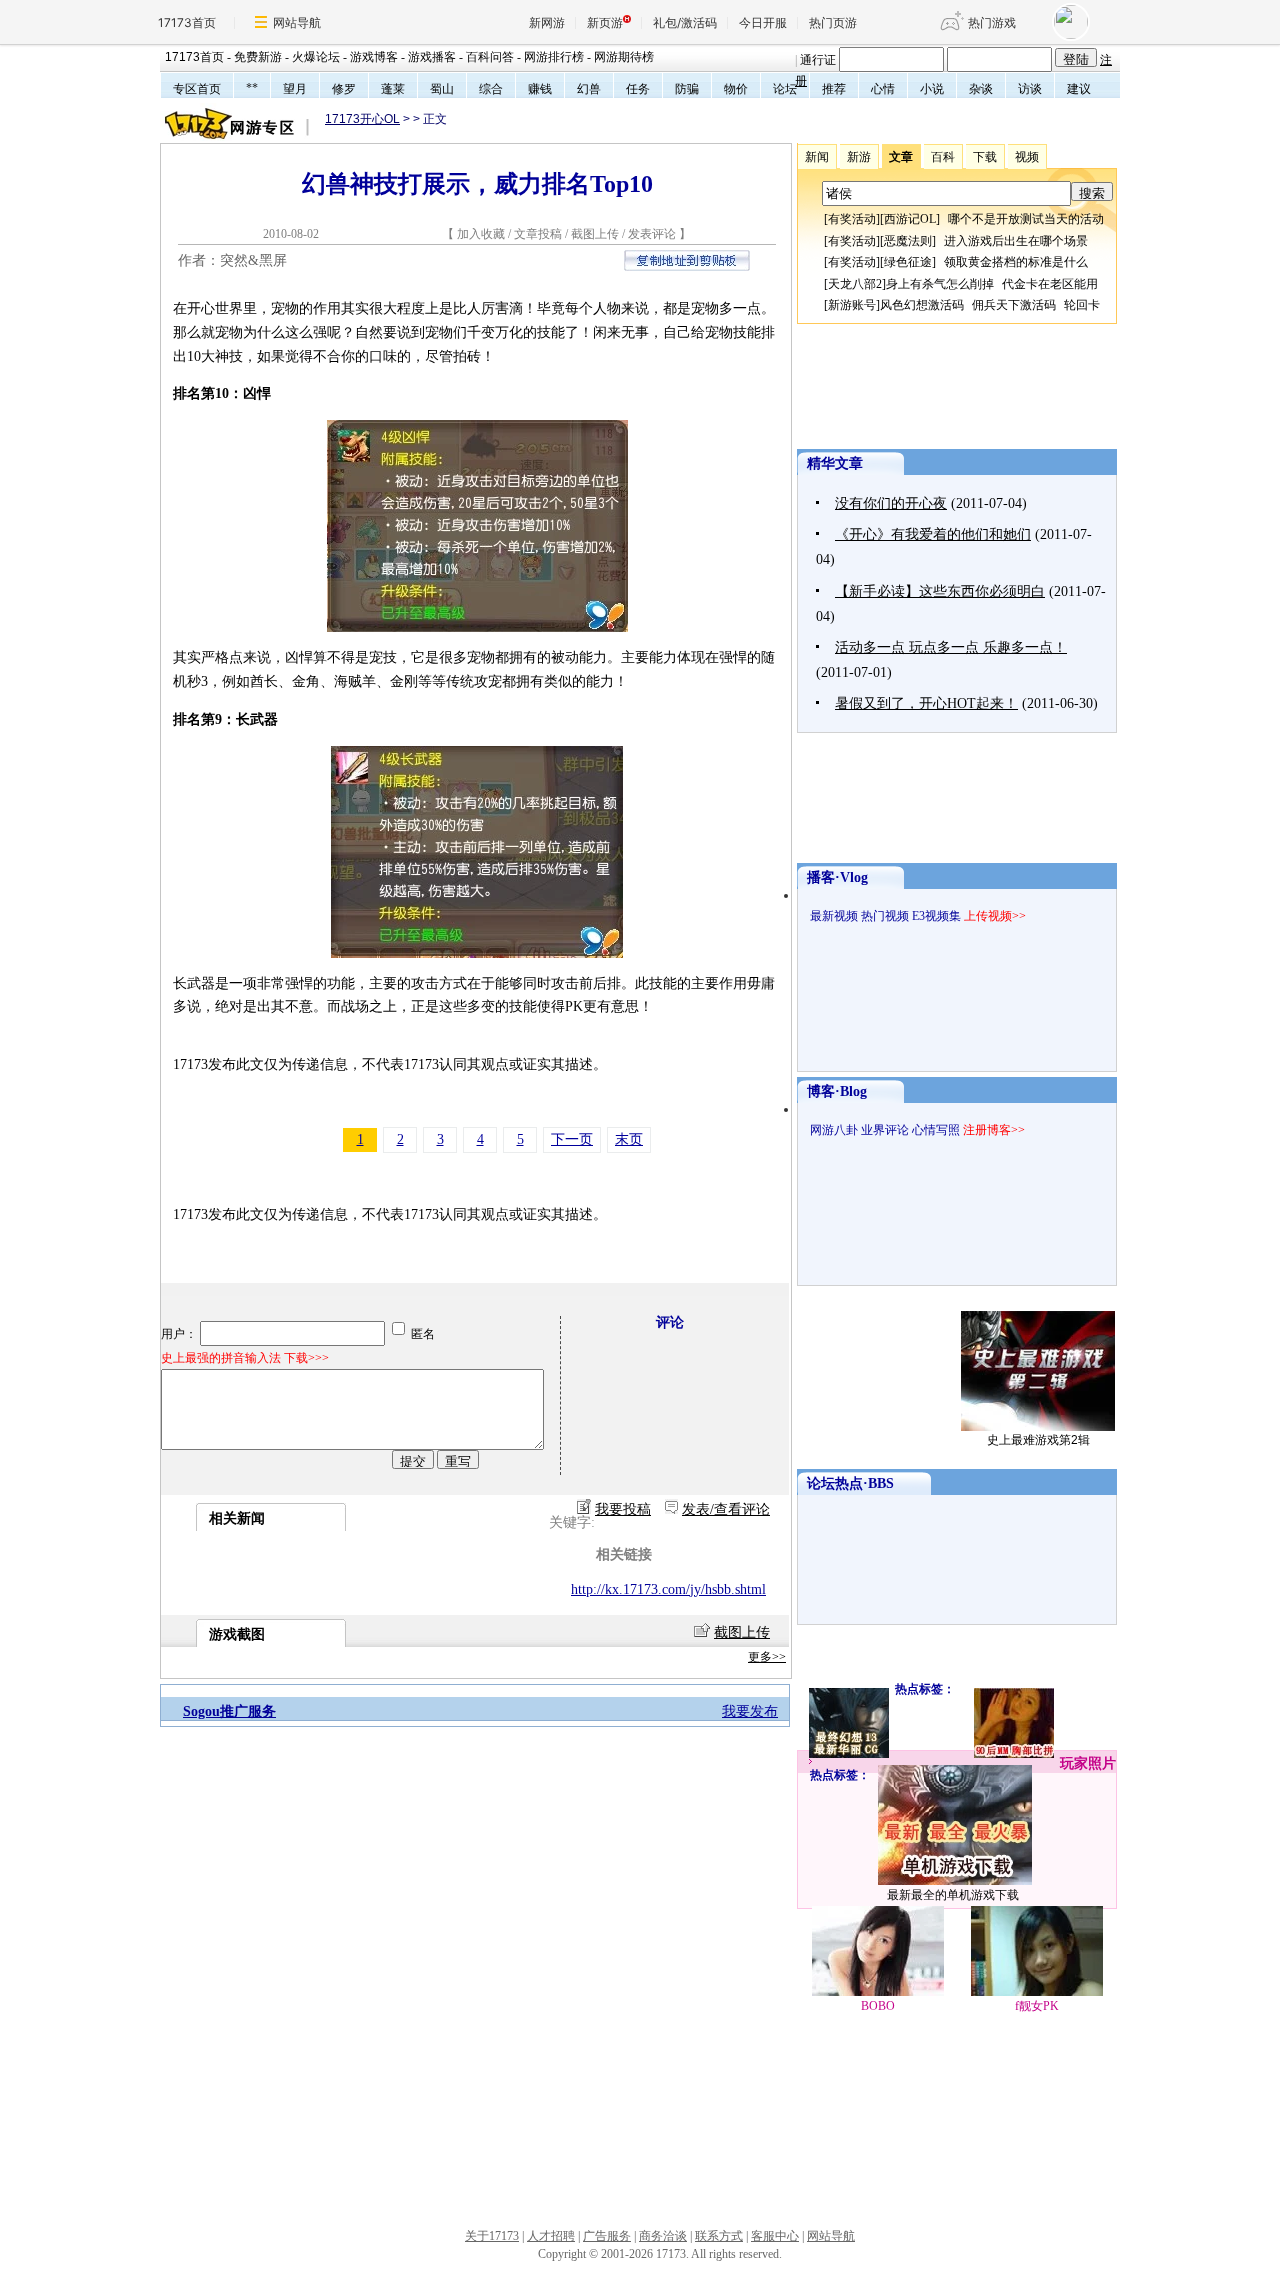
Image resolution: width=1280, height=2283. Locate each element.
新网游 (547, 22)
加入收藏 (481, 234)
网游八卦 (834, 1130)
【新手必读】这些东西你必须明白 (940, 591)
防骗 (687, 89)
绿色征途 (908, 262)
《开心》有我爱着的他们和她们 (933, 534)
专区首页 (197, 89)
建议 (1079, 89)
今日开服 (763, 22)
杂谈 (981, 89)
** (252, 88)
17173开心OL (362, 119)
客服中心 (775, 2236)
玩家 (1074, 1763)
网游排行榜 (554, 57)
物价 (736, 89)
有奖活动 (852, 219)
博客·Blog (837, 1091)
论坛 (785, 89)
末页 (629, 1139)
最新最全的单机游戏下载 (953, 1895)
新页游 (605, 22)
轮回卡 (1082, 305)
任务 (638, 89)
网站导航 (297, 22)
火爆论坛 (316, 57)
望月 (295, 89)
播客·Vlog (837, 877)
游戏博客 (374, 57)
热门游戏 (992, 22)
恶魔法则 (908, 241)
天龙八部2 (855, 284)
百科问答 (490, 57)
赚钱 (540, 89)
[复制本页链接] (687, 266)
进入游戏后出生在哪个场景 (1016, 241)
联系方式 (719, 2236)
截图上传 (595, 234)
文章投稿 (539, 234)
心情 (883, 89)
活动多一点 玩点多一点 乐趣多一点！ (951, 647)
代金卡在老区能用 (1050, 284)
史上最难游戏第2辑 (1038, 1440)
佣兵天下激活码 (1014, 305)
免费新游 (258, 57)
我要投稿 (623, 1509)
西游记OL (910, 219)
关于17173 (492, 2236)
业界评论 (885, 1130)
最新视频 (834, 916)
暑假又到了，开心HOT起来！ (926, 703)
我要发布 (750, 1711)
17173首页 (187, 22)
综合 (491, 89)
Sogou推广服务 (229, 1711)
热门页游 (833, 22)
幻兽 (589, 89)
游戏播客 (432, 57)
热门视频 (885, 916)
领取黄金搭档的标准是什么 (1016, 262)
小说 (932, 89)
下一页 (572, 1139)
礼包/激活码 (685, 22)
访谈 (1030, 89)
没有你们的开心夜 (891, 503)
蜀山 (442, 89)
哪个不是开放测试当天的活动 (1026, 219)
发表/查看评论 (726, 1509)
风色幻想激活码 (922, 305)
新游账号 (852, 305)
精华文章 (835, 463)
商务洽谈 (663, 2236)
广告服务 (607, 2236)
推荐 (834, 89)
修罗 (344, 89)
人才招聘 (551, 2236)
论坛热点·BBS (850, 1483)
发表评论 (652, 234)
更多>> (767, 1657)
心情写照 (936, 1130)
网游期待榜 (624, 57)
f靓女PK (1037, 2006)
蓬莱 (393, 89)
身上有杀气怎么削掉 (940, 284)
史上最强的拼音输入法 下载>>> (245, 1358)
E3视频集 (936, 916)
